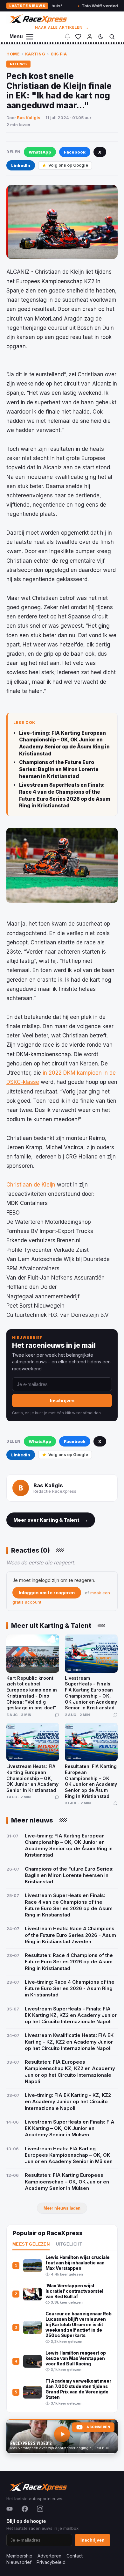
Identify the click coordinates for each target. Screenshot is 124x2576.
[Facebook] (25, 2509)
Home (13, 54)
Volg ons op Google (68, 165)
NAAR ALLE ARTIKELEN (62, 27)
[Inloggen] (90, 37)
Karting (35, 54)
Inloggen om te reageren (47, 1593)
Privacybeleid (51, 2562)
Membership (19, 2556)
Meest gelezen (31, 2244)
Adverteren (49, 2556)
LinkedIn (21, 165)
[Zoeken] (112, 37)
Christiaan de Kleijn (31, 1185)
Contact (75, 2556)
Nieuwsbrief (19, 2562)
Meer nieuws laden (62, 2208)
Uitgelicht (69, 2244)
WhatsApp (40, 152)
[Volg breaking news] (67, 37)
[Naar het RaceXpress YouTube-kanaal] (62, 2436)
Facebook (75, 152)
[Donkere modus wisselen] (101, 37)
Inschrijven (62, 1400)
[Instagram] (40, 2509)
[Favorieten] (78, 37)
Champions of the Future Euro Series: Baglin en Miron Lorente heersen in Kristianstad (59, 769)
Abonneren (98, 2427)
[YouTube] (10, 2509)
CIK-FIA (59, 54)
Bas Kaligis (29, 118)
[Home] (38, 19)
